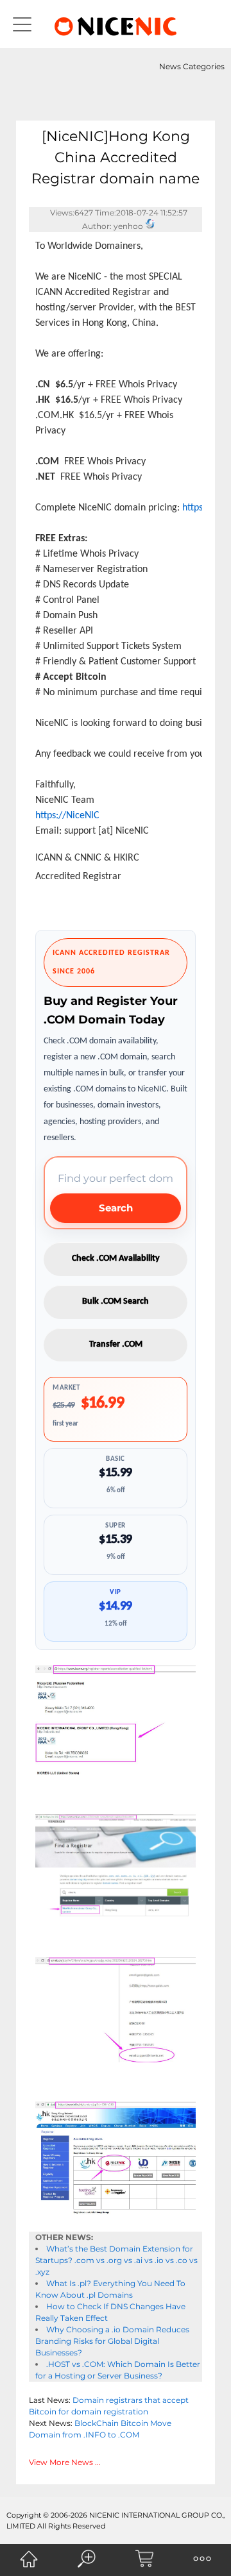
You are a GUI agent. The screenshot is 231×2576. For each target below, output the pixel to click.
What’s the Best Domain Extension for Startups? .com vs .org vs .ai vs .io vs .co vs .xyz (116, 2260)
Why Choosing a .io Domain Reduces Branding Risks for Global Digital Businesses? (112, 2341)
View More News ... (65, 2462)
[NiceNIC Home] (29, 2559)
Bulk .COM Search (116, 1301)
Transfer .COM (116, 1344)
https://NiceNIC (67, 816)
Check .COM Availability (116, 1259)
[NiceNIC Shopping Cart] (144, 2559)
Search (116, 1208)
